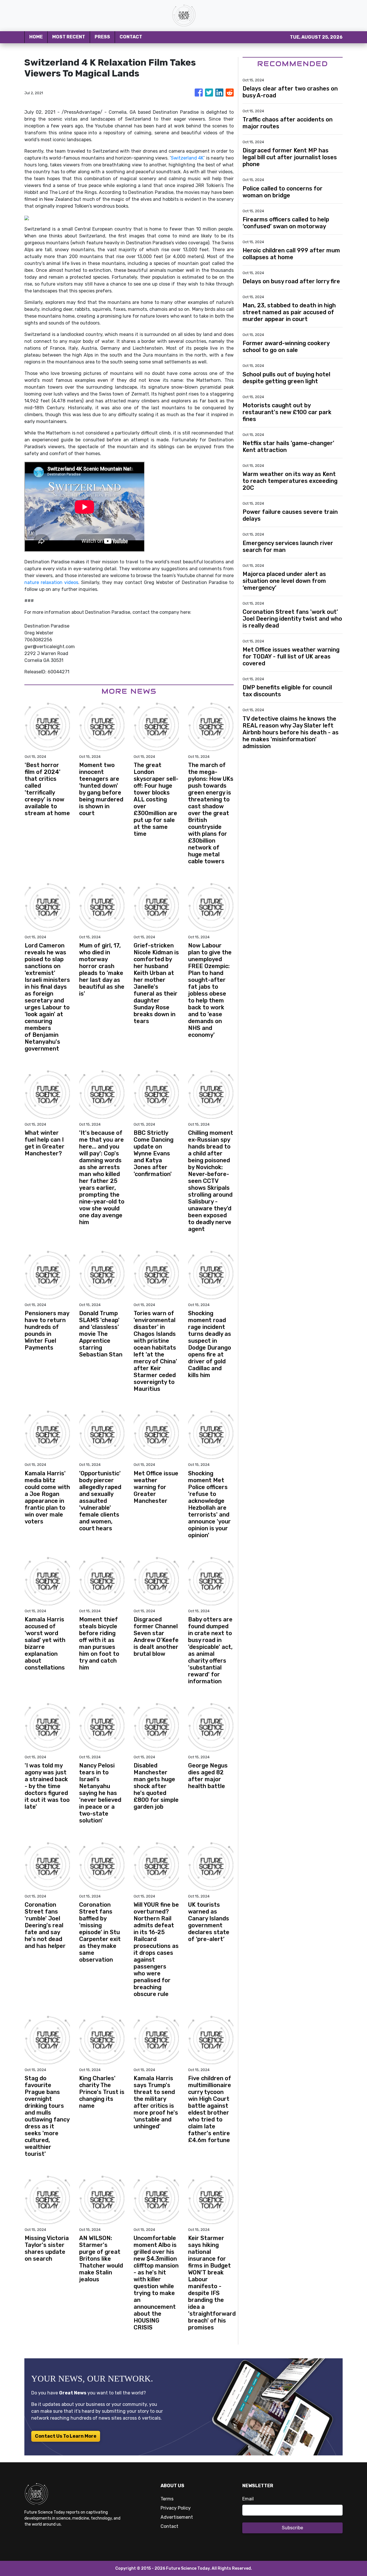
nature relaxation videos (51, 582)
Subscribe (292, 2528)
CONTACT (131, 37)
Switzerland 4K (187, 158)
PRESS (102, 37)
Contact (169, 2526)
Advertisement (177, 2517)
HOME (36, 37)
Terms (167, 2499)
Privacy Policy (176, 2508)
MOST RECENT (69, 37)
